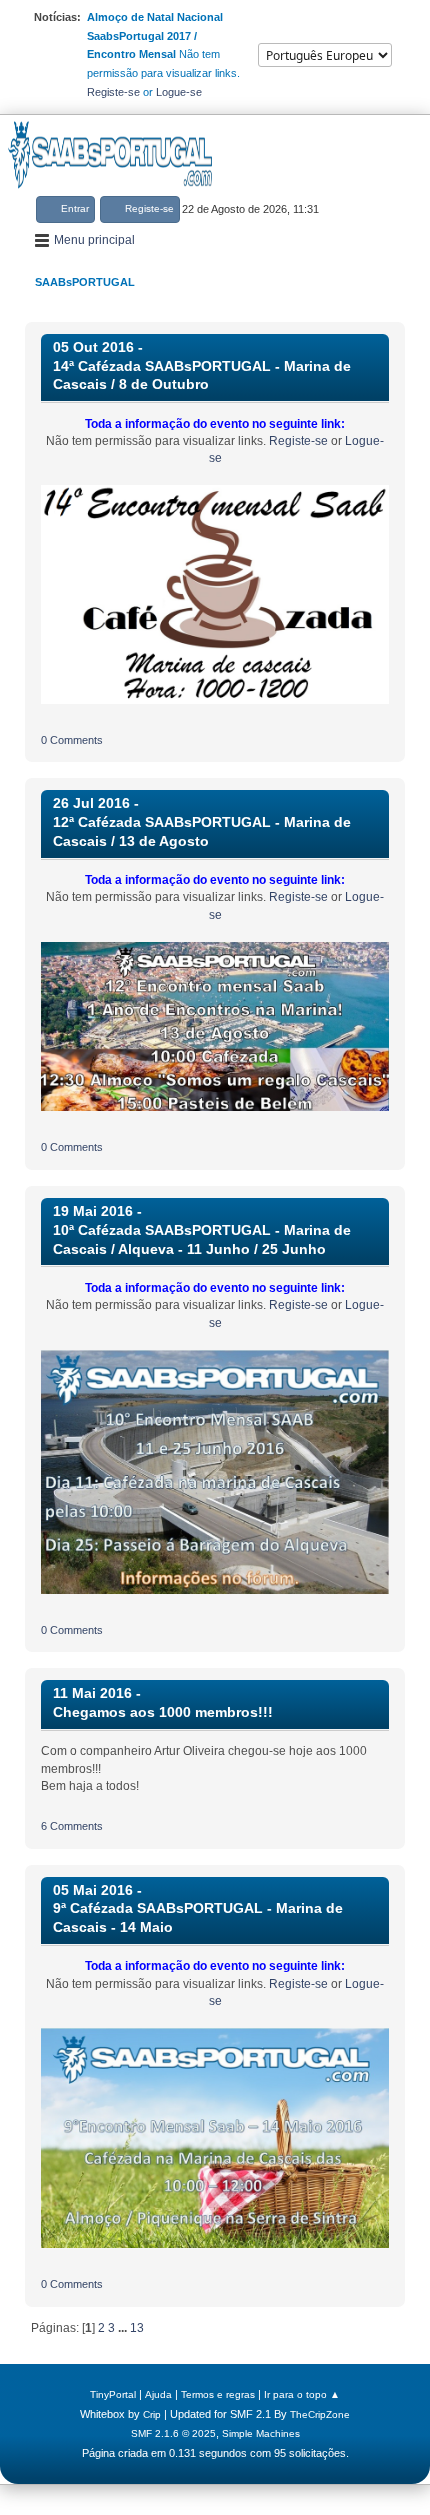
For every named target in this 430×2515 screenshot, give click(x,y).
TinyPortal (113, 2394)
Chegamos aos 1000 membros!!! (163, 1712)
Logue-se (179, 92)
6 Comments (72, 1826)
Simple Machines (261, 2433)
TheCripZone (320, 2414)
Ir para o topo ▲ (302, 2394)
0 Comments (72, 740)
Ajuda (158, 2394)
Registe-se (113, 92)
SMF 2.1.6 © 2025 (173, 2433)
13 (137, 2328)
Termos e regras (218, 2394)
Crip (152, 2414)
